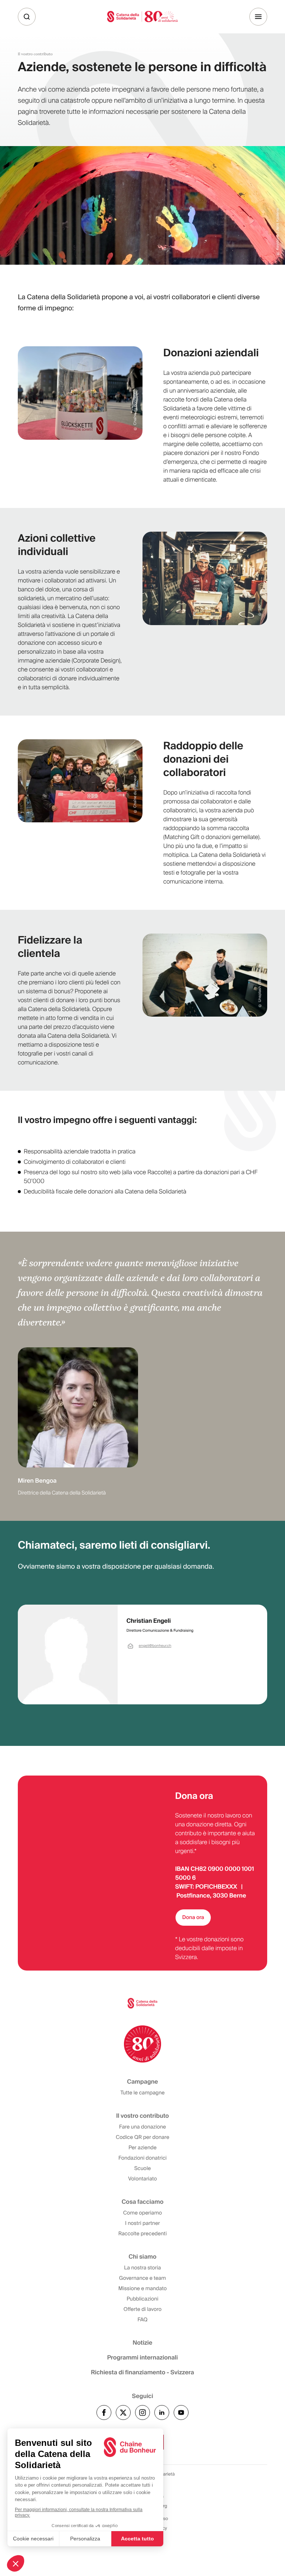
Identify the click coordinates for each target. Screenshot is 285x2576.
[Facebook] (104, 2412)
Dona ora (193, 1918)
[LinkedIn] (162, 2412)
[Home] (142, 16)
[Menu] (258, 17)
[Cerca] (27, 17)
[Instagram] (142, 2412)
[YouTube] (181, 2412)
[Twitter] (123, 2412)
